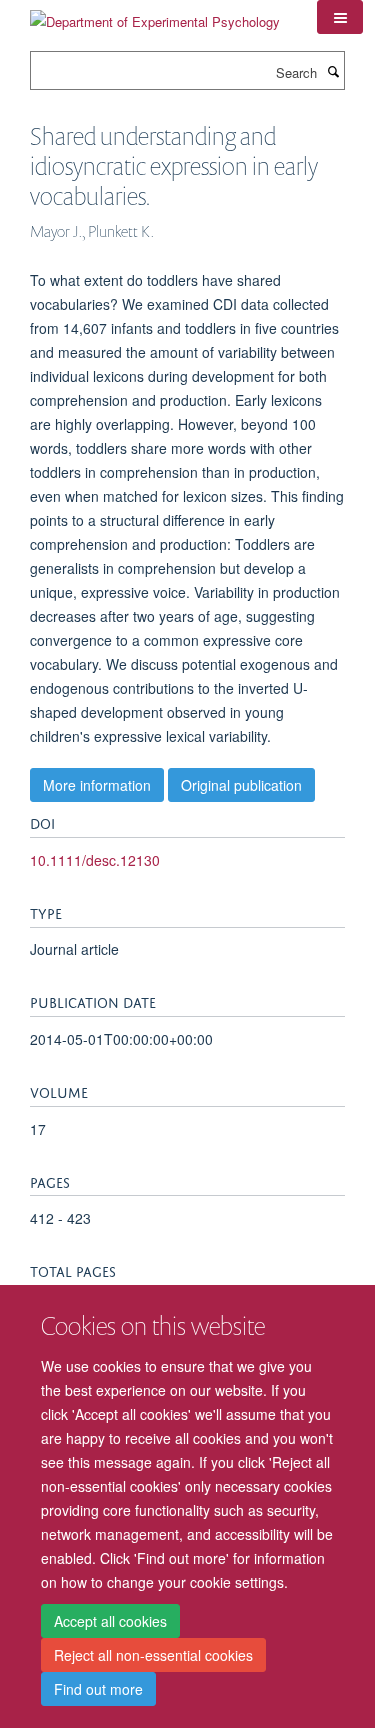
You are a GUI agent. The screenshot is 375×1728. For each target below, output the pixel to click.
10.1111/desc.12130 (95, 860)
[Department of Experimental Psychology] (155, 14)
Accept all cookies (110, 1621)
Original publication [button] (241, 785)
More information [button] (97, 785)
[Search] (333, 71)
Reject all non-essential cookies (153, 1655)
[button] (340, 17)
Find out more (98, 1689)
